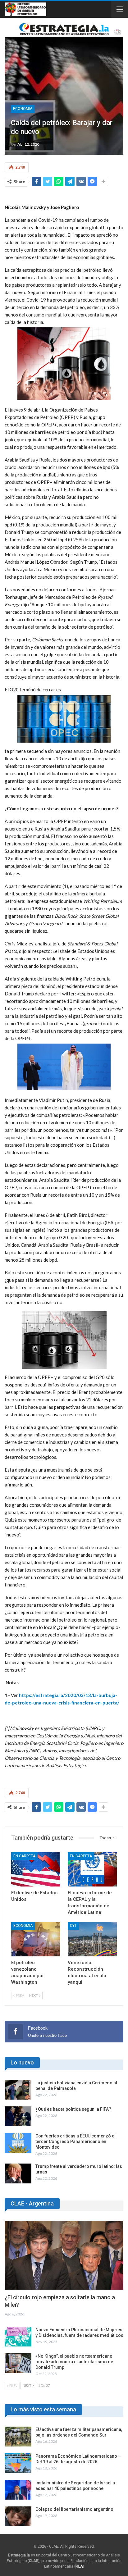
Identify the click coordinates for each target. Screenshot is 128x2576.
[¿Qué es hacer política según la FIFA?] (18, 2116)
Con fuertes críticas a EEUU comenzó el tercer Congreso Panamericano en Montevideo (75, 2141)
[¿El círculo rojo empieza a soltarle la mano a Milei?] (64, 2255)
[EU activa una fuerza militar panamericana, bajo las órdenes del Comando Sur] (18, 2437)
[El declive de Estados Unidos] (36, 1870)
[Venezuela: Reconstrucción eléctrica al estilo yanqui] (92, 1939)
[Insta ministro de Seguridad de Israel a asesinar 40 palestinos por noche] (18, 2490)
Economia (23, 109)
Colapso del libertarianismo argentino (74, 2509)
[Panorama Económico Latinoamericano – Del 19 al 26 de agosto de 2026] (18, 2463)
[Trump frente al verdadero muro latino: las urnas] (18, 2173)
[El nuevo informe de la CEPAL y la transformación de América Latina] (92, 1870)
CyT (73, 1926)
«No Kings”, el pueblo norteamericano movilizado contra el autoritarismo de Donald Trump (74, 2362)
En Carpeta (24, 1856)
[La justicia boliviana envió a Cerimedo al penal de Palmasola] (18, 2090)
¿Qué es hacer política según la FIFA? (73, 2109)
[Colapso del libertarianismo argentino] (18, 2516)
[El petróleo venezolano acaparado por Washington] (36, 1939)
